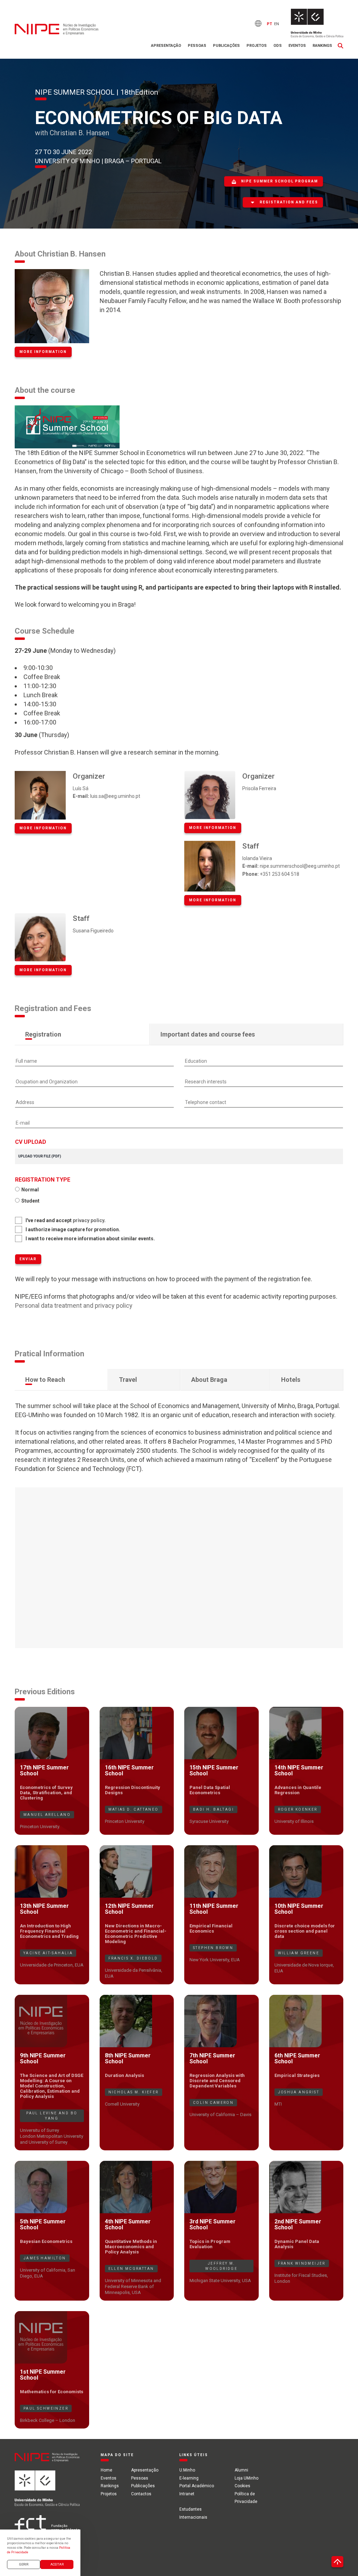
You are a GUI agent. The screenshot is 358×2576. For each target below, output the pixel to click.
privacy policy (88, 1220)
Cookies (242, 2486)
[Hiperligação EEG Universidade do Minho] (47, 2492)
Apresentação (166, 46)
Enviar (28, 1259)
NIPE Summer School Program (280, 181)
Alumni (241, 2470)
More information (43, 352)
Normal (30, 1190)
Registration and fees (289, 202)
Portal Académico (197, 2486)
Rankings (322, 46)
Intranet (187, 2494)
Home (106, 2470)
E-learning (189, 2478)
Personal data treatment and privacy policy (74, 1305)
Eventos (297, 46)
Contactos (141, 2494)
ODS (278, 46)
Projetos (257, 46)
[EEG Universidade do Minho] (317, 23)
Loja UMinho (246, 2478)
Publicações (226, 46)
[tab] (82, 1034)
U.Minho (187, 2470)
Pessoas (197, 46)
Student (30, 1201)
